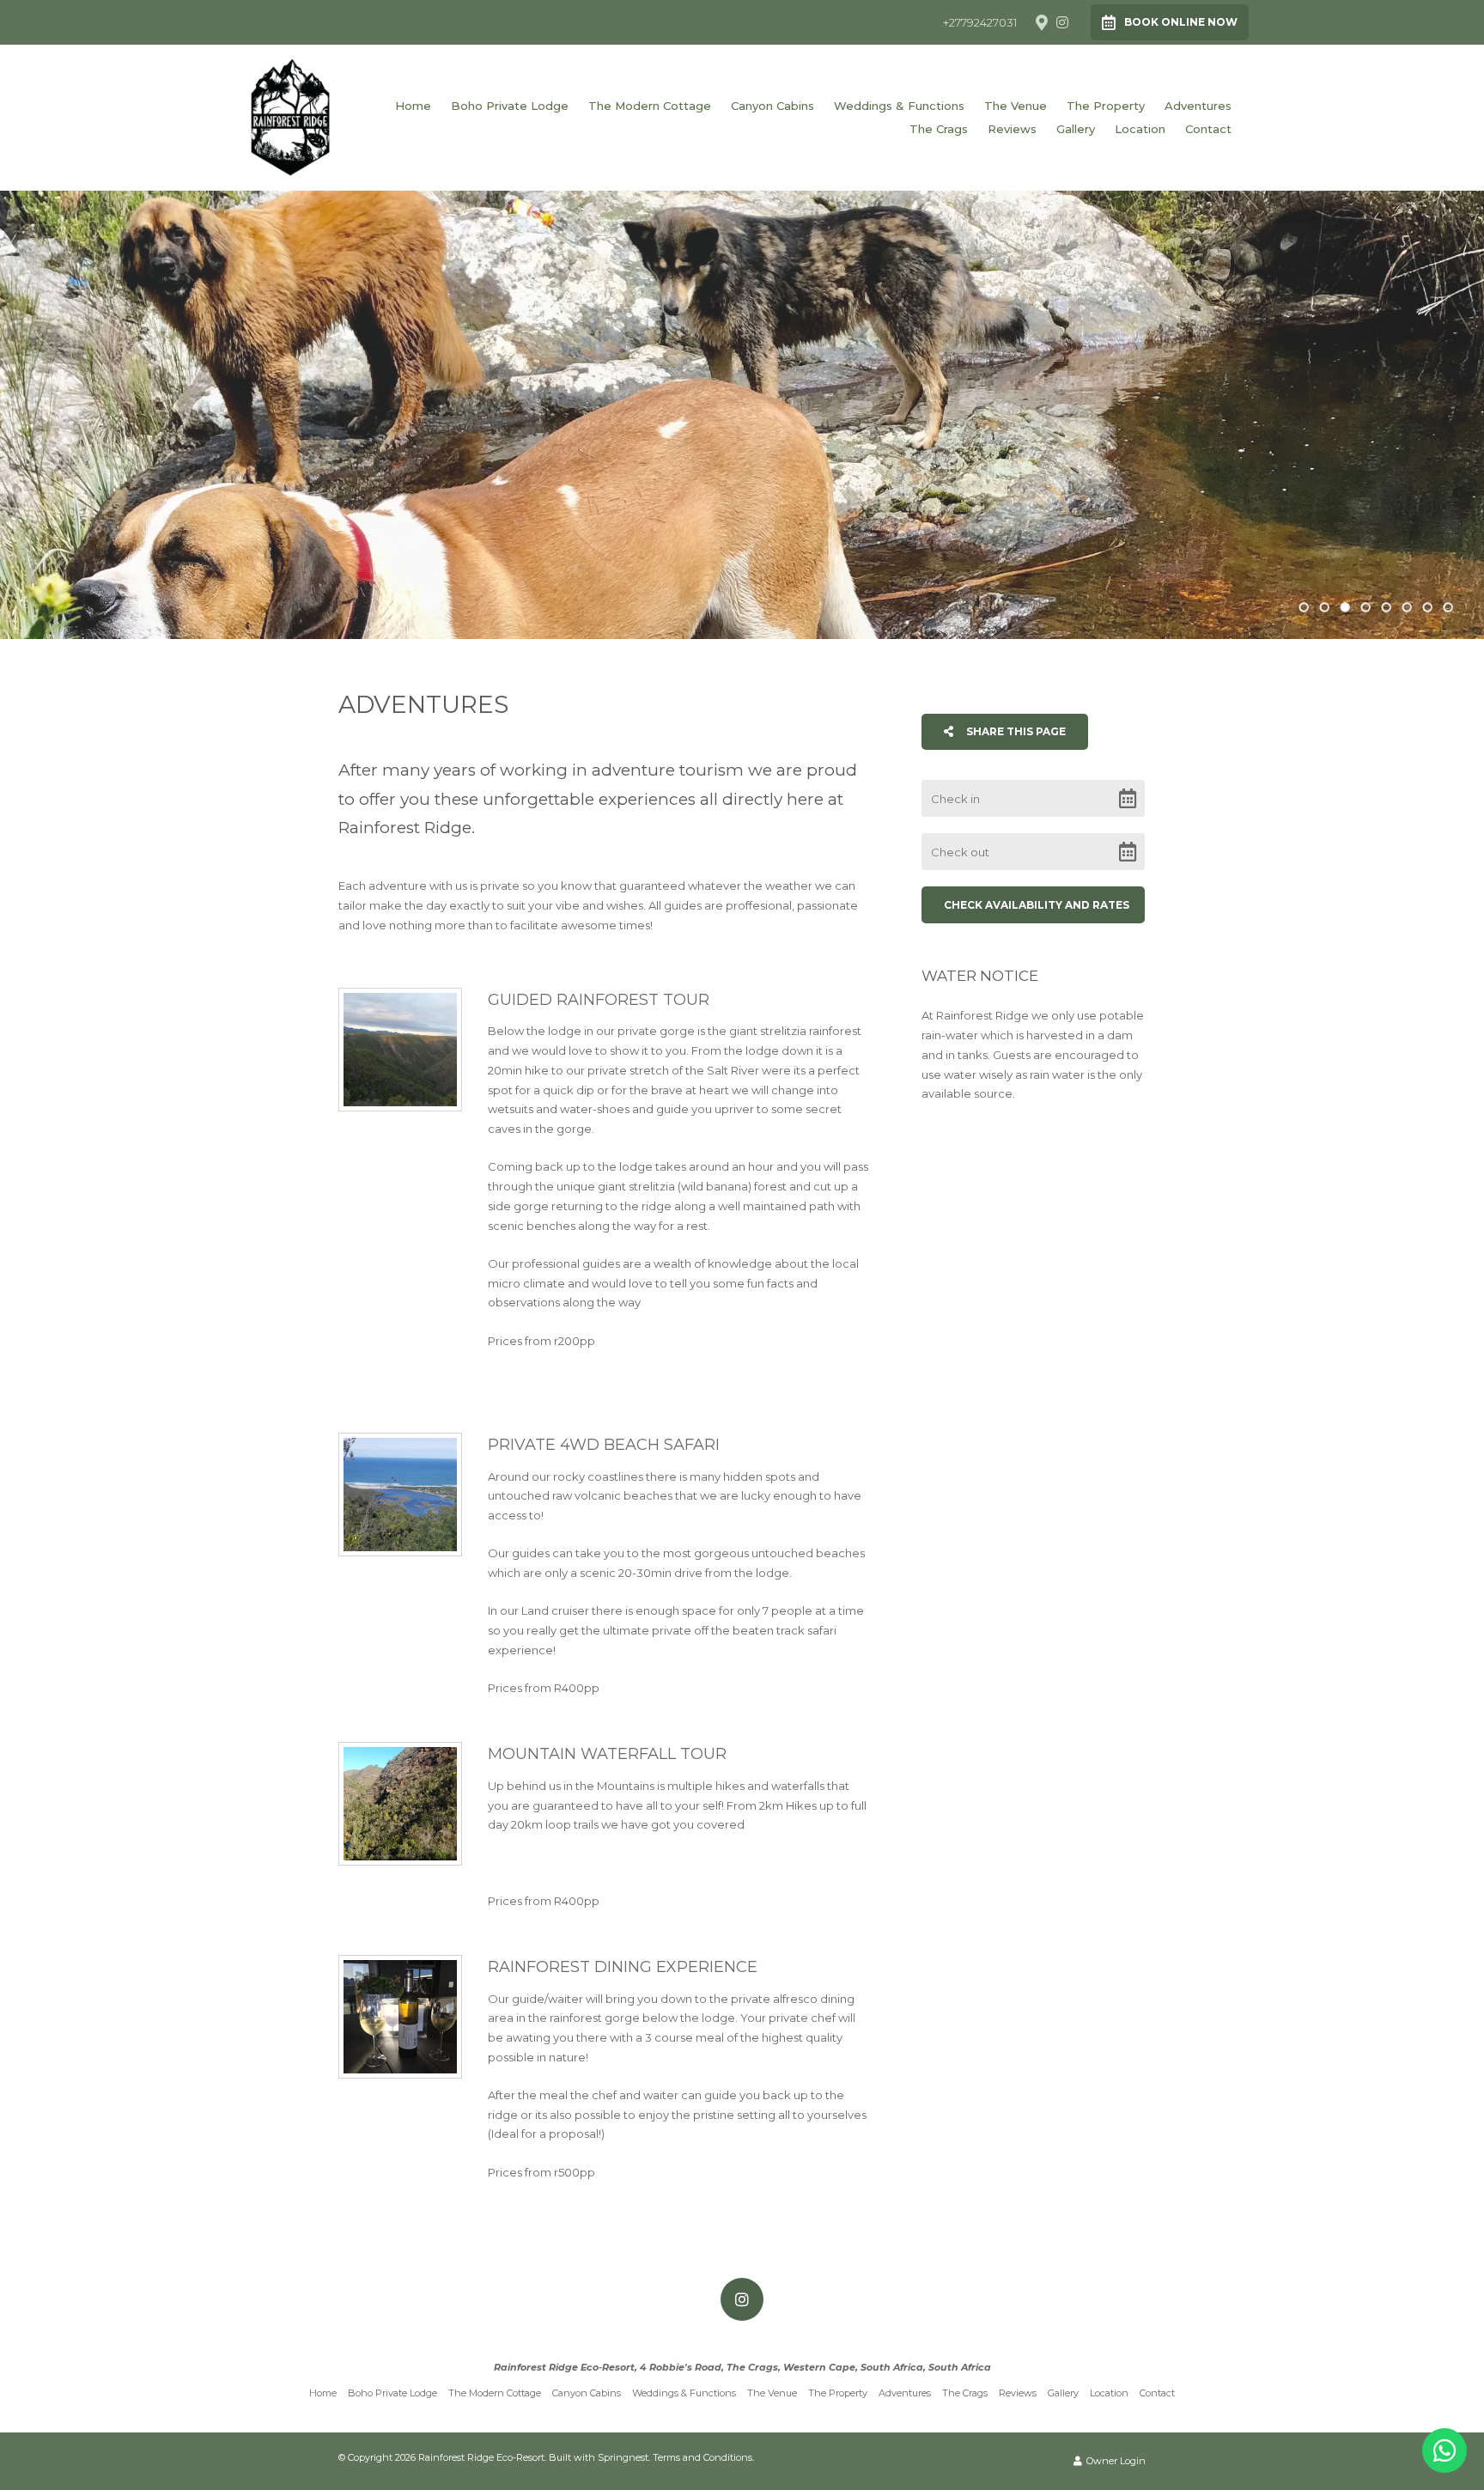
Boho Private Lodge (510, 106)
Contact (1208, 129)
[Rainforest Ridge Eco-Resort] (290, 116)
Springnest (623, 2457)
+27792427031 (980, 23)
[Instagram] (1062, 22)
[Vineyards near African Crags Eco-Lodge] (400, 2017)
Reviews (1012, 129)
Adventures (1198, 106)
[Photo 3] (400, 1804)
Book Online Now (1181, 22)
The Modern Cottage (650, 106)
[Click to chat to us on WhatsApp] (1444, 2450)
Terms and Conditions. (703, 2457)
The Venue (1016, 106)
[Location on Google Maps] (1041, 21)
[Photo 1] (400, 1050)
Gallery (1076, 129)
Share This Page (1015, 731)
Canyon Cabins (772, 106)
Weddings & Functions (899, 106)
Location (1140, 129)
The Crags (939, 129)
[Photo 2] (400, 1495)
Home (413, 106)
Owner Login (1115, 2461)
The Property (1106, 106)
